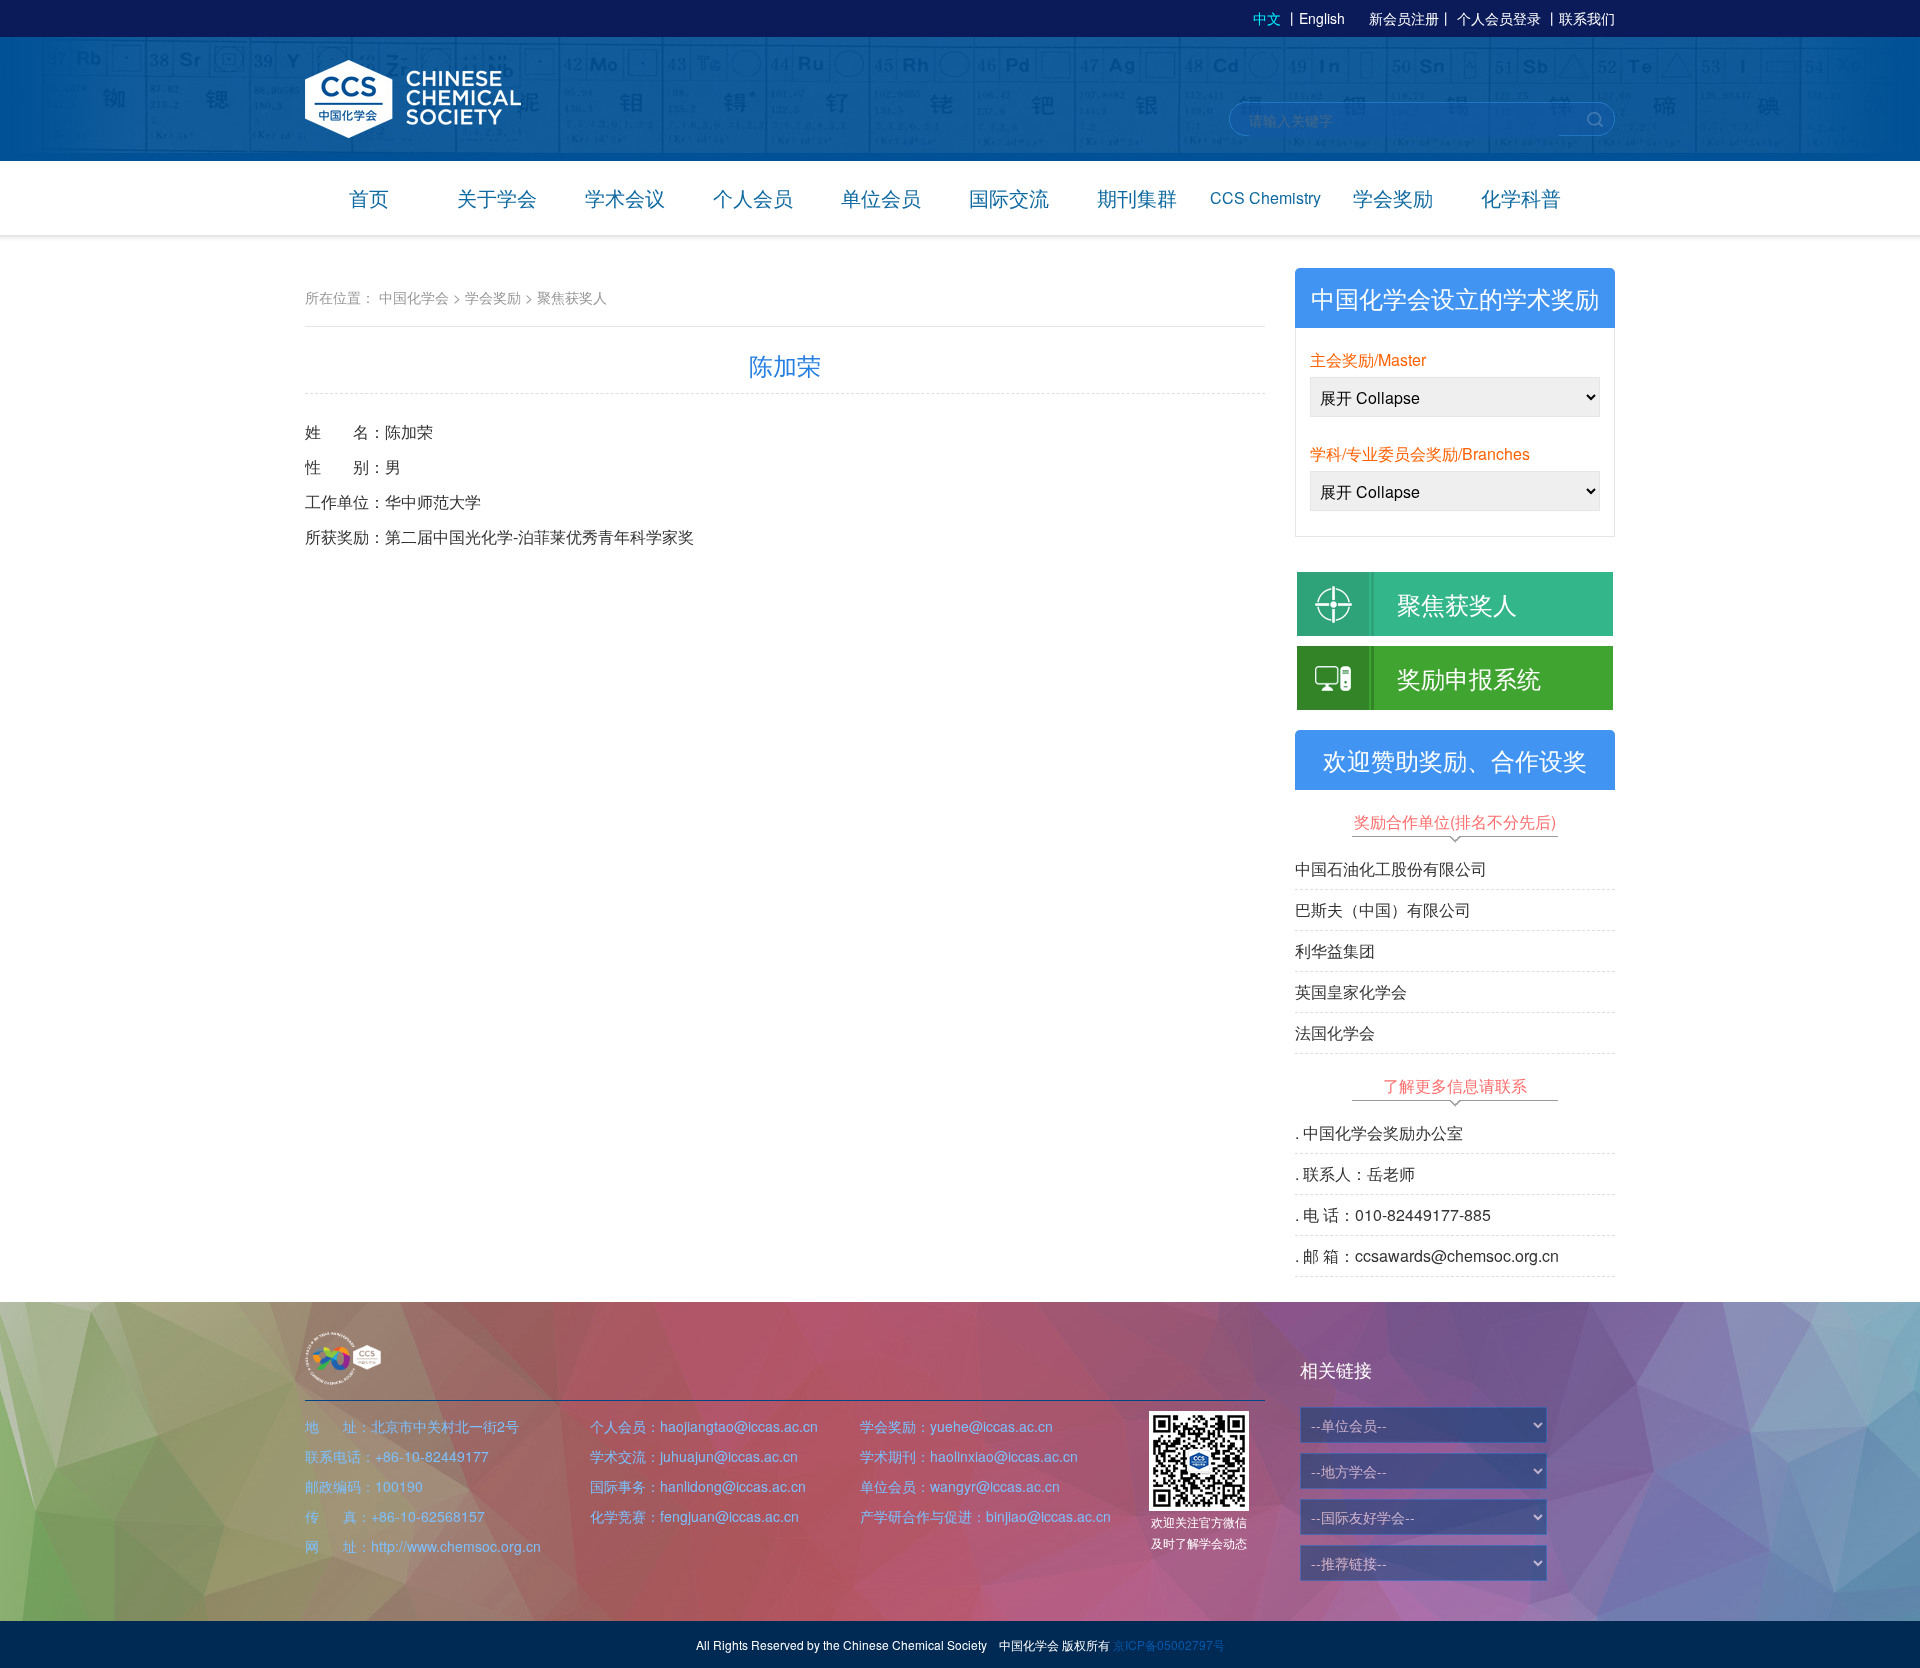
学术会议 (625, 197)
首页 (369, 197)
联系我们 (1587, 18)
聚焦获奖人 (572, 297)
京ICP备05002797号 (1169, 1644)
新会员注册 (1404, 18)
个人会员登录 (1499, 18)
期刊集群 (1137, 197)
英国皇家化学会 (1351, 991)
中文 (1267, 18)
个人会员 (753, 197)
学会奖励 (1393, 197)
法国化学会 (1335, 1032)
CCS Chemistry (1265, 197)
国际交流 (1009, 197)
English (1322, 18)
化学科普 (1521, 197)
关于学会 (497, 197)
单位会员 (881, 197)
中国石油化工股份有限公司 (1391, 868)
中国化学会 (414, 297)
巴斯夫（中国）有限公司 (1383, 909)
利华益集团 (1335, 950)
